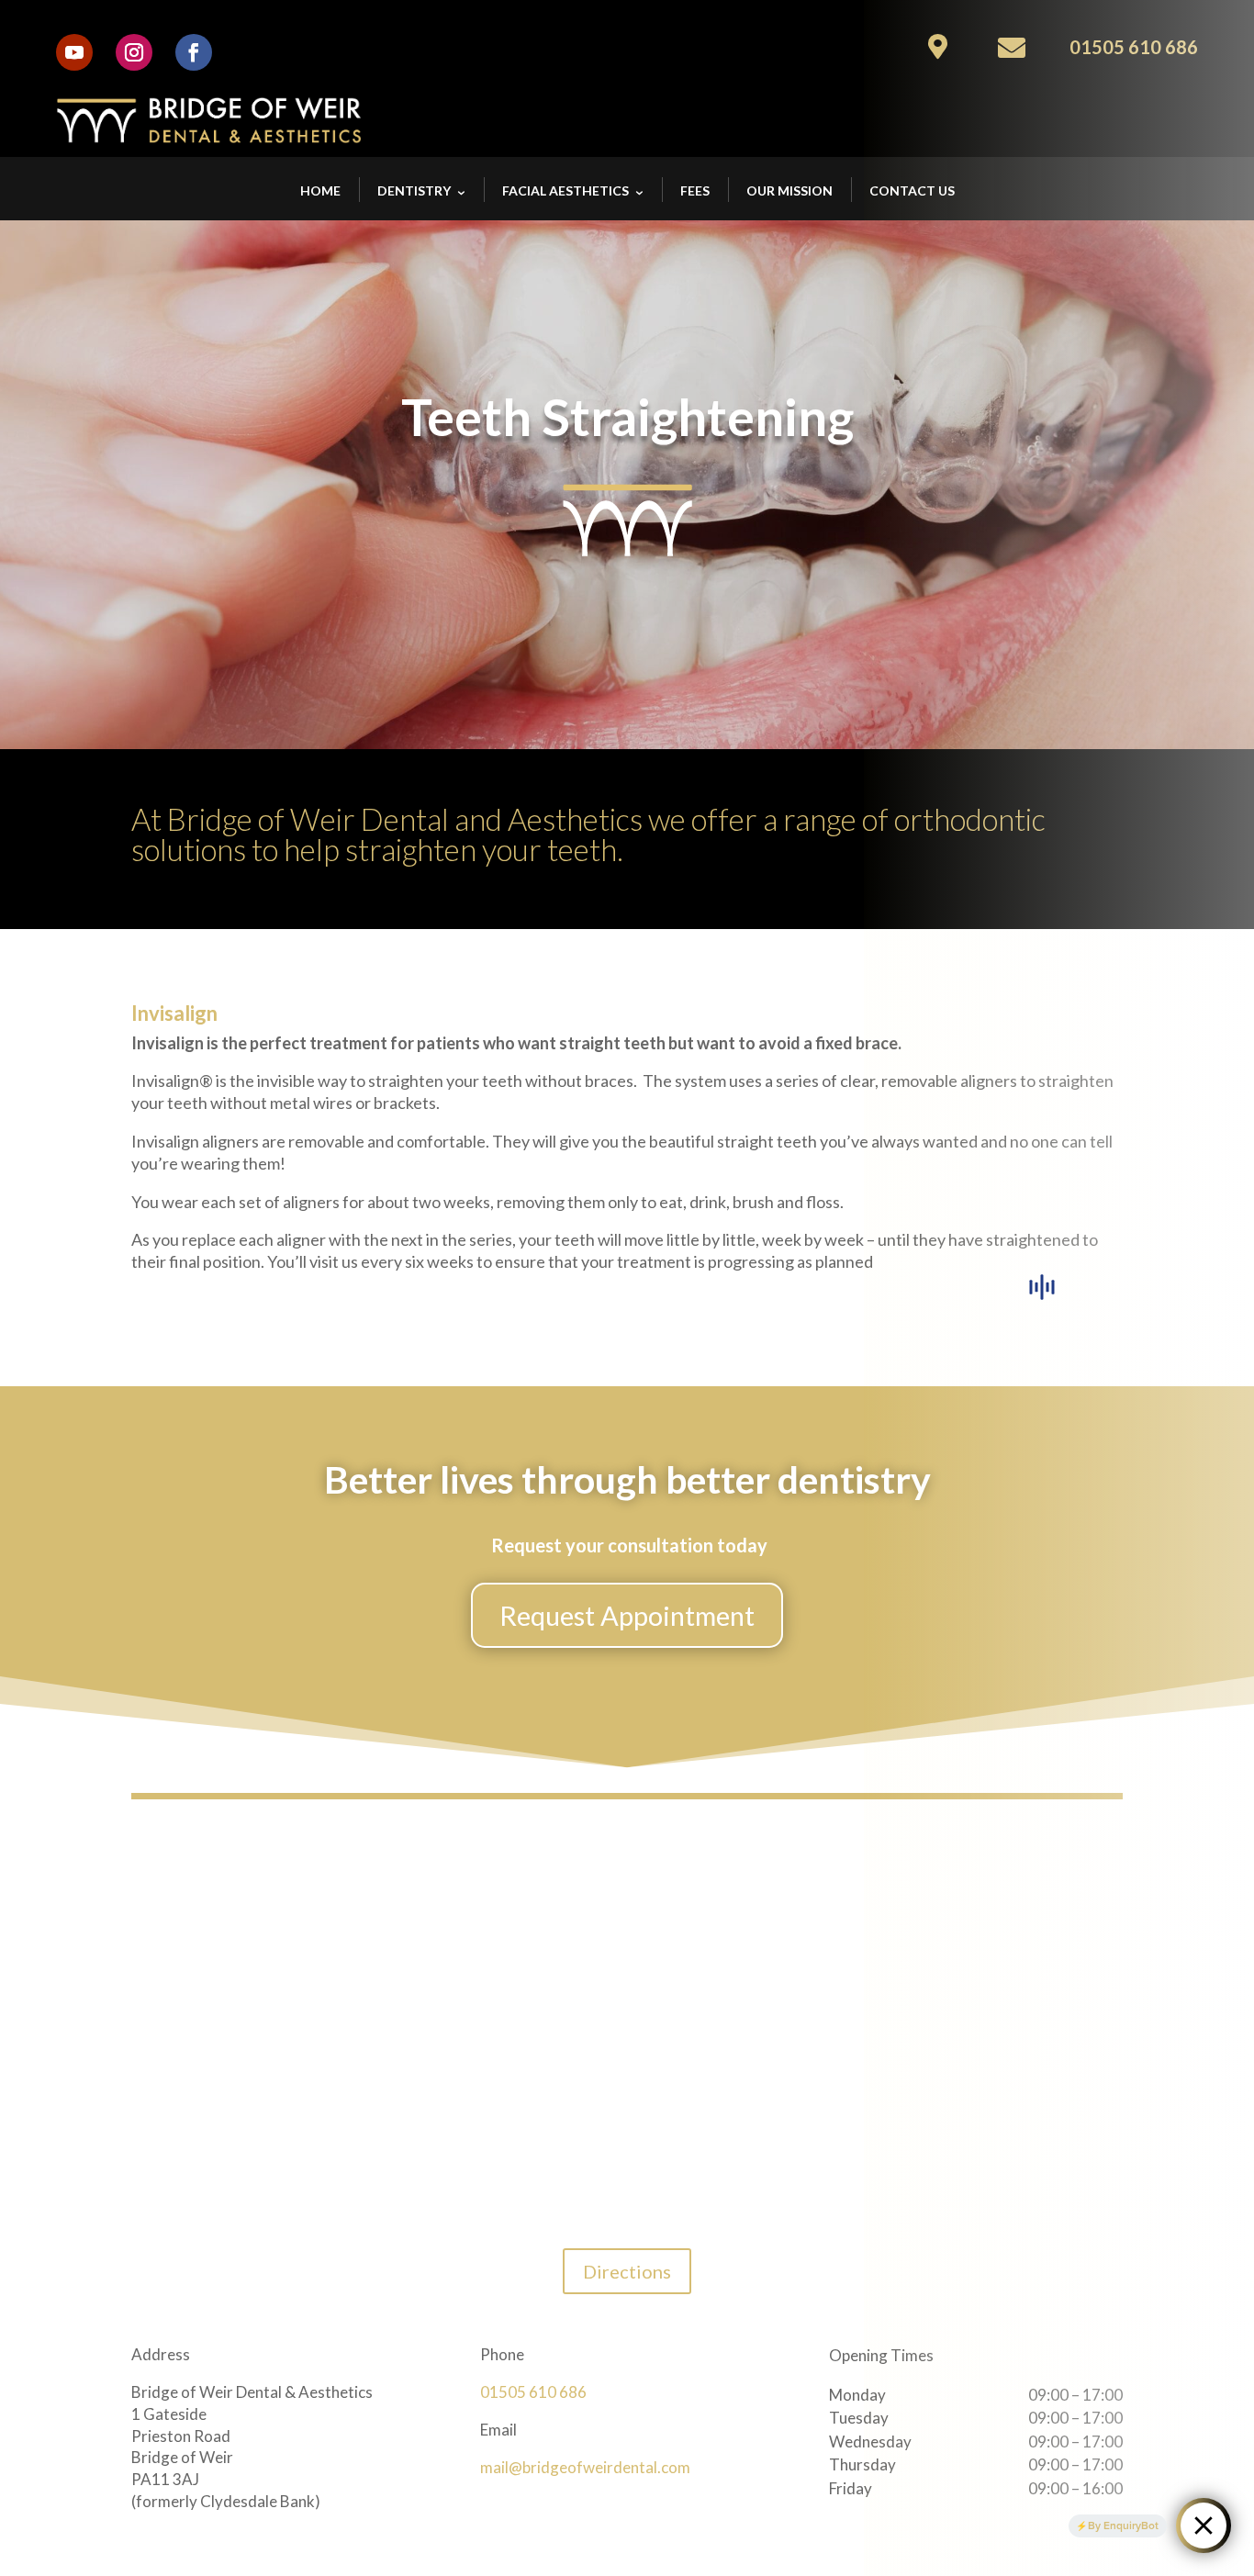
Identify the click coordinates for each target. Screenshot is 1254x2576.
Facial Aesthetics (565, 190)
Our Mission (789, 190)
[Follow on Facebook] (194, 52)
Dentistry (414, 190)
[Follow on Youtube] (74, 52)
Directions (627, 2271)
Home (320, 190)
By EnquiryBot (1123, 2526)
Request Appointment (627, 1615)
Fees (695, 190)
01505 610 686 (533, 2392)
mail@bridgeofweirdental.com (585, 2467)
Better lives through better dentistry (627, 1481)
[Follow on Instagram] (134, 52)
